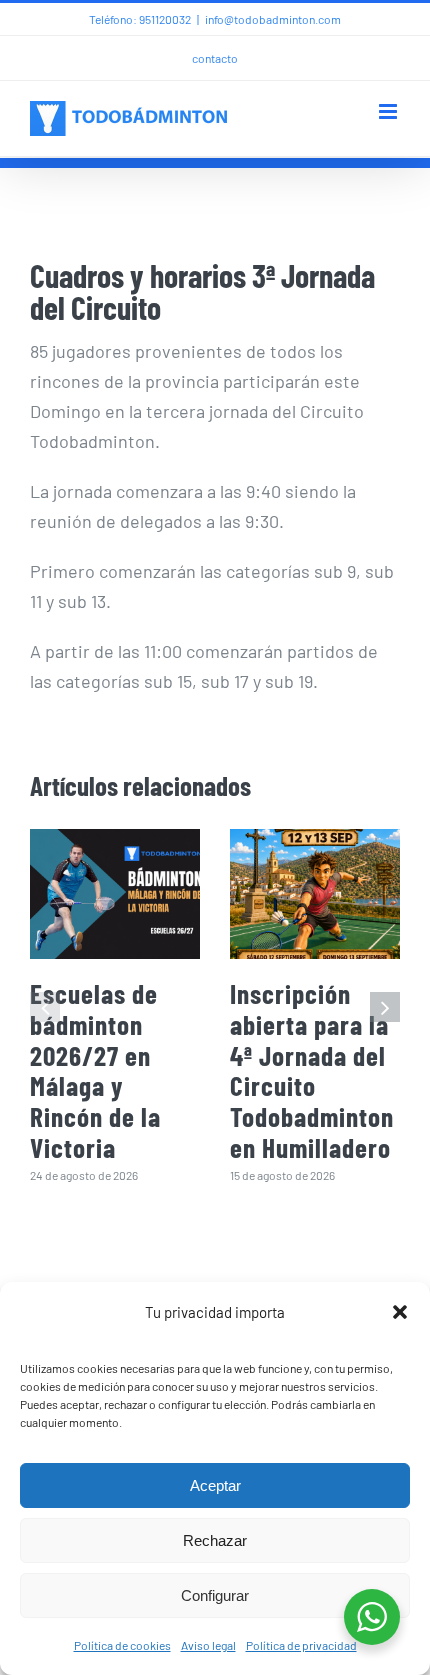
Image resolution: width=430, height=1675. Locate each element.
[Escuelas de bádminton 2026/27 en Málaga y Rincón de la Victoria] (115, 894)
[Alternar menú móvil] (389, 111)
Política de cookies (122, 1645)
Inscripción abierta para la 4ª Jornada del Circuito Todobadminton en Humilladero (312, 1070)
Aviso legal (208, 1645)
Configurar (215, 1595)
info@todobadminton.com (273, 19)
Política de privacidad (301, 1645)
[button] (400, 1312)
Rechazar (215, 1540)
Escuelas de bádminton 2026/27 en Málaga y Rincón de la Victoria (95, 1070)
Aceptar (215, 1485)
